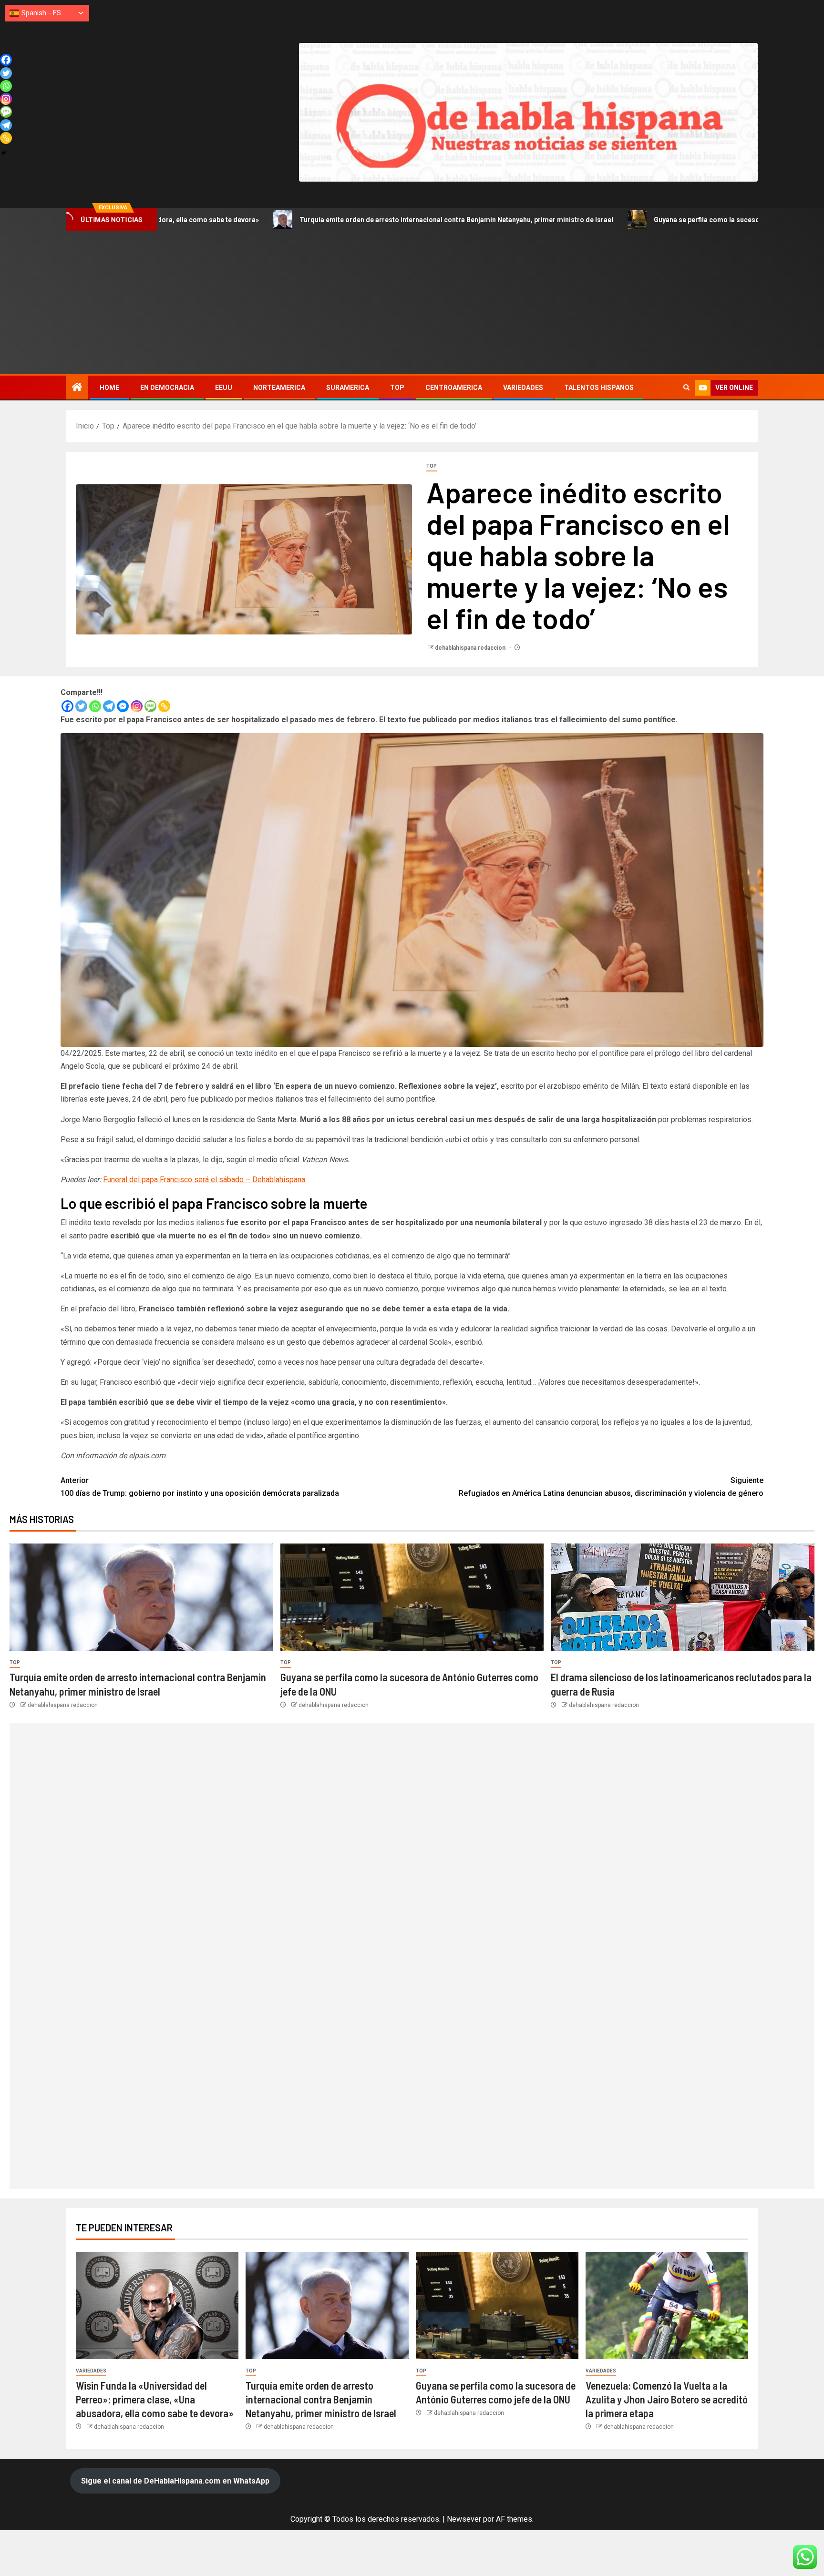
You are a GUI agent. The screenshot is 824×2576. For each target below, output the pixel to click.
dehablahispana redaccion (471, 648)
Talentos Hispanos (599, 388)
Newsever (464, 2519)
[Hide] (4, 153)
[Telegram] (109, 706)
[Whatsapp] (95, 706)
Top (397, 388)
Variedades (523, 388)
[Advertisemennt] (528, 112)
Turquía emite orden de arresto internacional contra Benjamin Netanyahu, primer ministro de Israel (317, 220)
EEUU (224, 388)
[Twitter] (81, 706)
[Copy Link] (164, 706)
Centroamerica (454, 388)
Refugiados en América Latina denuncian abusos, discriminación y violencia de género (611, 1487)
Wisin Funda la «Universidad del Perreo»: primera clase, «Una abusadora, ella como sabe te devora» (155, 2399)
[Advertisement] (412, 303)
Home (109, 388)
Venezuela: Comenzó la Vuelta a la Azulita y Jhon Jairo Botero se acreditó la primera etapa (667, 2399)
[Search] (686, 388)
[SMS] (150, 706)
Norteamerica (279, 388)
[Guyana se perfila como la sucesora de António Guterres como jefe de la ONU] (412, 1597)
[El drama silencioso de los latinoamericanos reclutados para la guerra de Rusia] (683, 1597)
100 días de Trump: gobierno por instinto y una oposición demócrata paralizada (200, 1487)
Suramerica (348, 388)
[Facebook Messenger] (123, 706)
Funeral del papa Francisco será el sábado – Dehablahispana (204, 1180)
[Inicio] (77, 388)
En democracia (167, 388)
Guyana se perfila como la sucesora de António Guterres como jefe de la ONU (636, 220)
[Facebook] (67, 706)
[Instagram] (137, 706)
